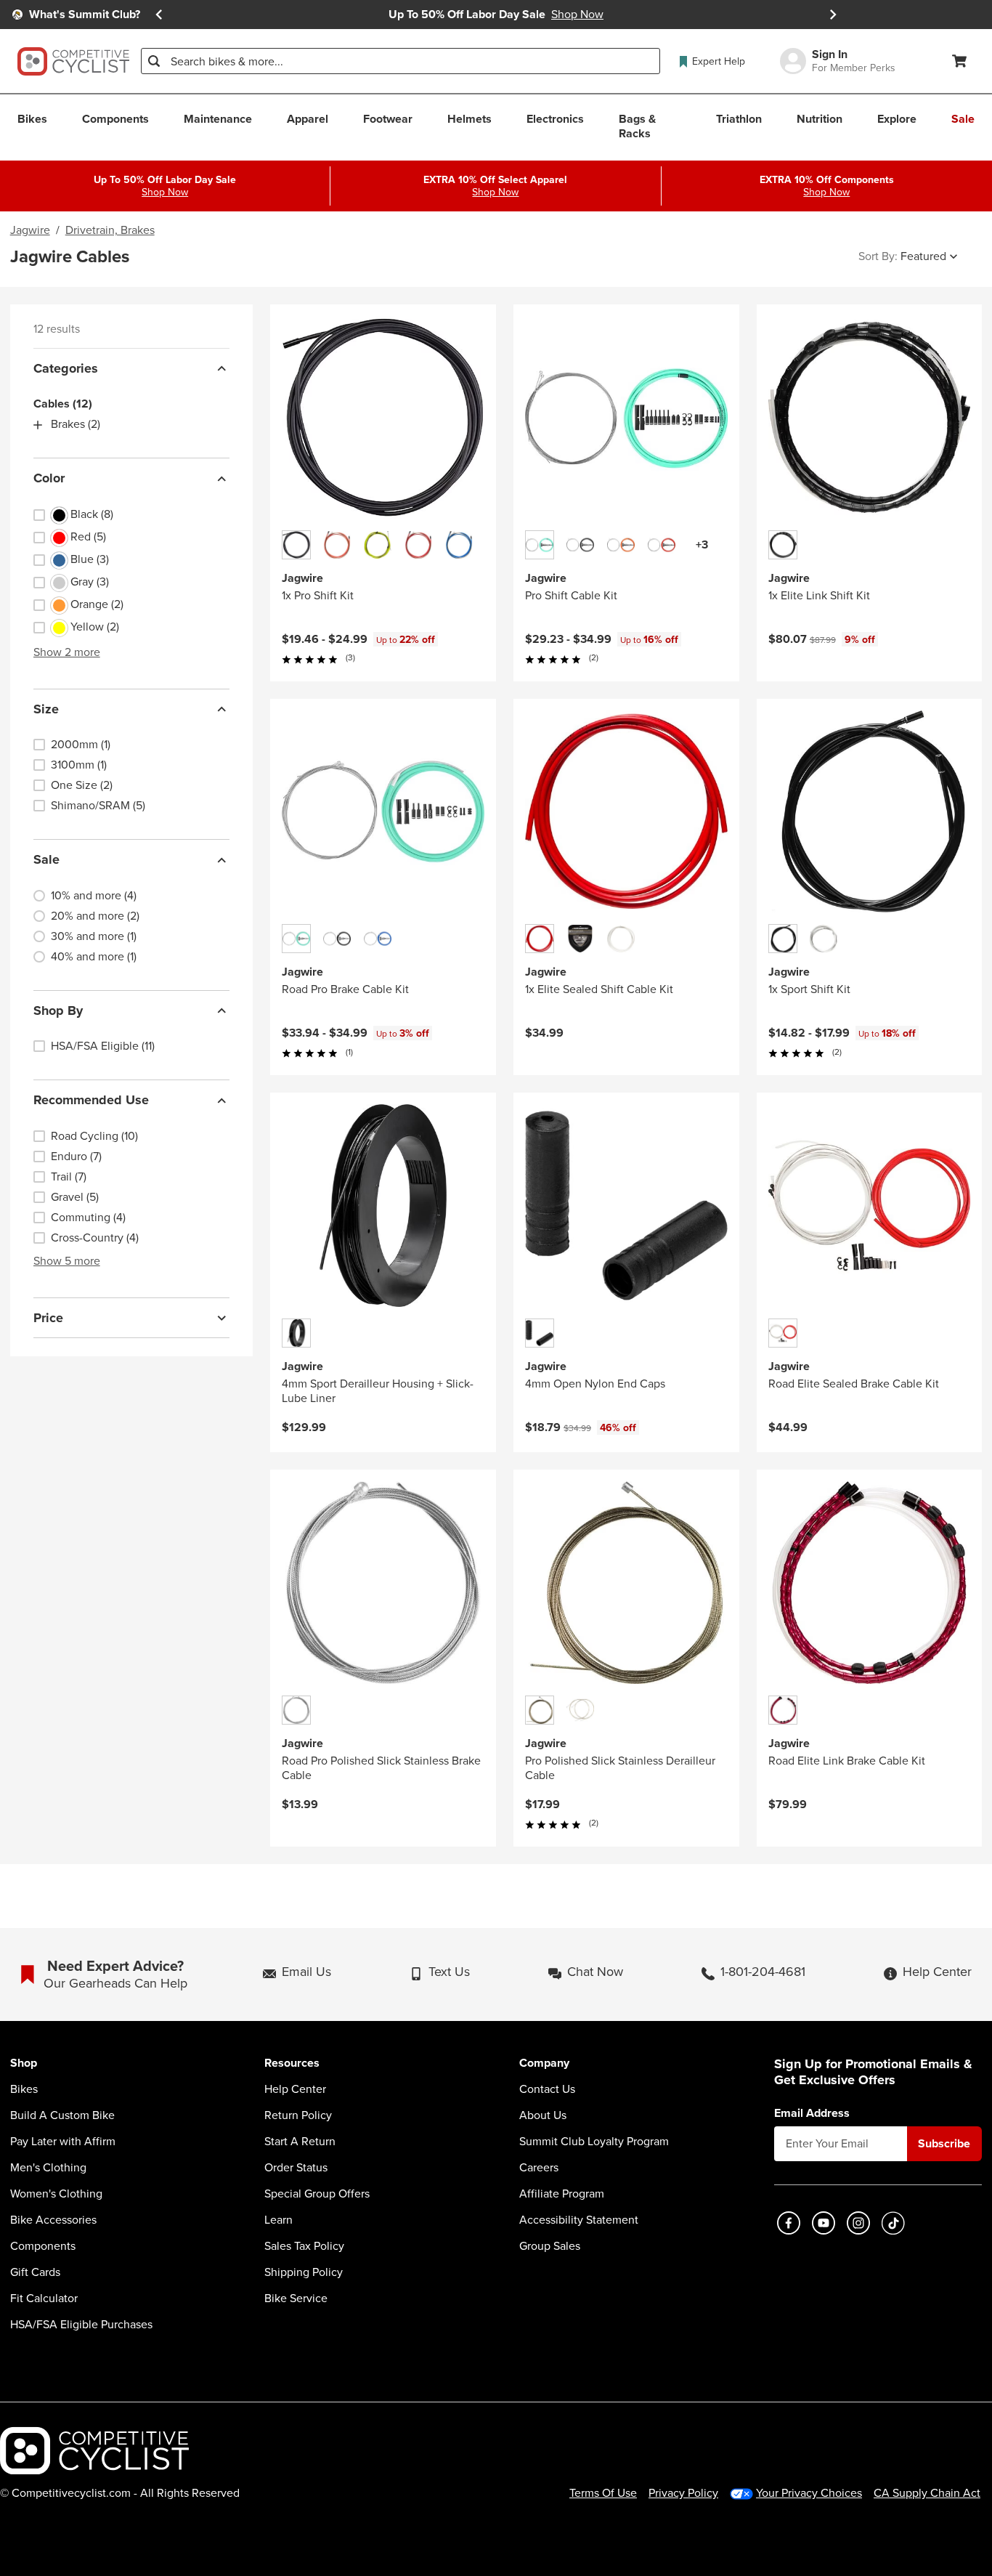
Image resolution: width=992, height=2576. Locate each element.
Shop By (58, 1010)
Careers (539, 2168)
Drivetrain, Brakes (110, 230)
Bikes (24, 2089)
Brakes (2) (76, 425)
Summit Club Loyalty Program (594, 2142)
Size (46, 709)
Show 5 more (67, 1261)
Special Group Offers (317, 2194)
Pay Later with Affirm (63, 2142)
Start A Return (300, 2142)
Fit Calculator (44, 2298)
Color (49, 479)
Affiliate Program (562, 2194)
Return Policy (298, 2115)
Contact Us (547, 2089)
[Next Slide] (833, 15)
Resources (292, 2063)
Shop (24, 2063)
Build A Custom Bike (62, 2115)
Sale (46, 860)
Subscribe (944, 2143)
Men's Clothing (48, 2168)
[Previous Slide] (159, 15)
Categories (66, 368)
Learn (279, 2220)
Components (43, 2246)
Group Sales (550, 2246)
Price (48, 1318)
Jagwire (30, 230)
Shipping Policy (304, 2272)
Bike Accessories (53, 2220)
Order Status (296, 2168)
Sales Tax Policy (304, 2246)
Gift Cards (35, 2272)
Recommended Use (91, 1101)
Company (544, 2063)
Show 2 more (67, 652)
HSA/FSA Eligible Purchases (81, 2325)
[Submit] (154, 61)
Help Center (295, 2089)
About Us (543, 2115)
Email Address (812, 2113)
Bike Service (296, 2298)
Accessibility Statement (579, 2220)
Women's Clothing (56, 2194)
